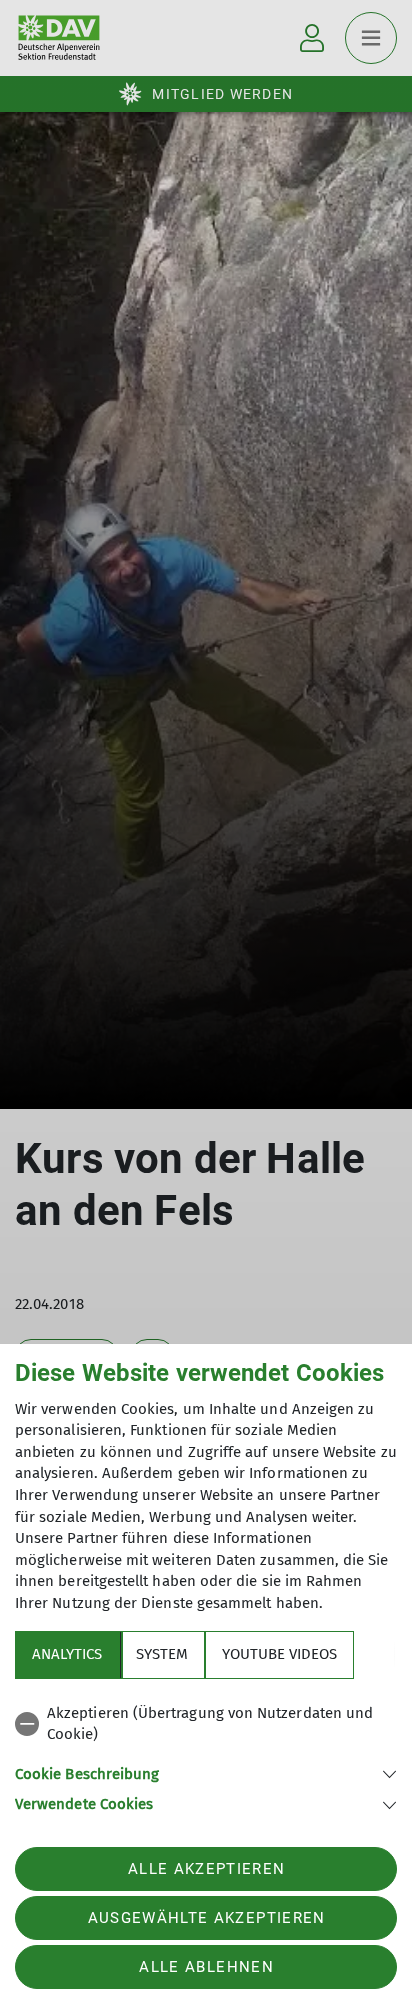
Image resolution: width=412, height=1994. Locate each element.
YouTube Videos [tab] (279, 1654)
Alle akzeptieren (206, 1869)
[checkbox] (206, 1724)
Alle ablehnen (206, 1967)
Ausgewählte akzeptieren (207, 1918)
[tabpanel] (206, 1755)
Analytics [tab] (67, 1654)
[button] (206, 1772)
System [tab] (162, 1654)
